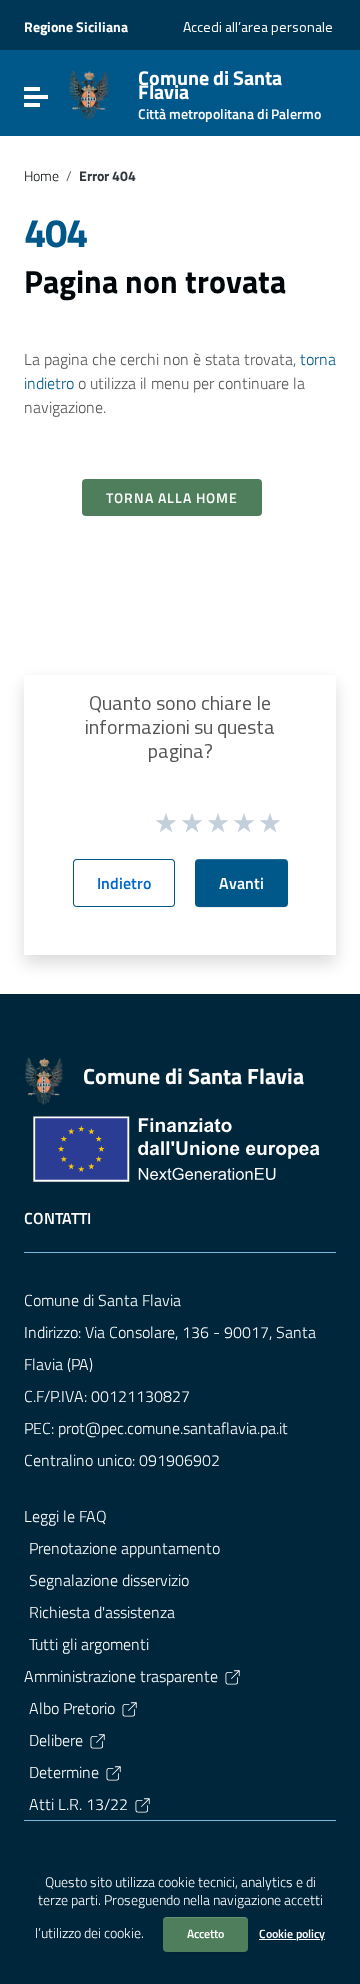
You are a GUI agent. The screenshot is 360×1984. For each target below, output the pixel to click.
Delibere (56, 1740)
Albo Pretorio (72, 1708)
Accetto (205, 1933)
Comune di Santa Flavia (229, 90)
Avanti (241, 883)
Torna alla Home (172, 497)
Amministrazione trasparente (121, 1676)
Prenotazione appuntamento (124, 1548)
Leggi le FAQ (65, 1516)
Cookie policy (292, 1933)
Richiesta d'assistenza (102, 1612)
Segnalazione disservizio (109, 1580)
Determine (64, 1772)
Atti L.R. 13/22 (78, 1804)
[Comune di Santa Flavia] (89, 93)
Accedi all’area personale (258, 26)
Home (41, 176)
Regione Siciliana (76, 26)
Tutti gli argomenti (89, 1644)
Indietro (124, 883)
